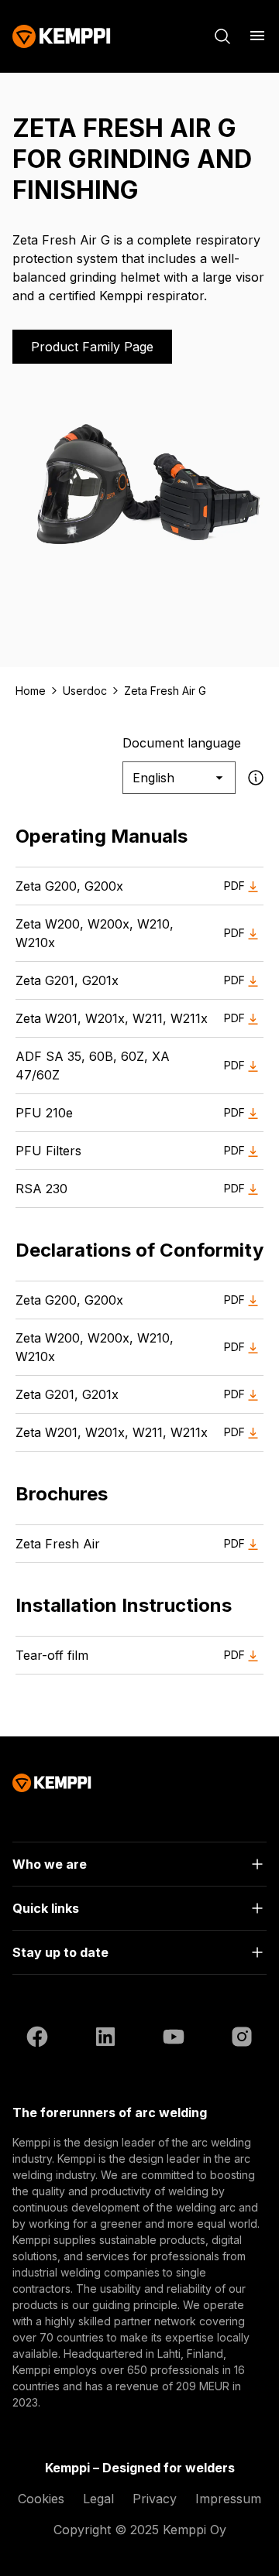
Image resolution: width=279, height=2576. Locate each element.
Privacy (155, 2499)
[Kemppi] (62, 36)
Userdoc (85, 691)
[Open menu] (257, 36)
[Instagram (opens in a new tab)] (242, 2039)
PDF (234, 886)
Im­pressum (228, 2499)
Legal (98, 2499)
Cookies (41, 2499)
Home (31, 691)
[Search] (222, 36)
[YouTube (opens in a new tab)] (174, 2039)
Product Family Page (92, 347)
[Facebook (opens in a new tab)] (37, 2039)
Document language (182, 743)
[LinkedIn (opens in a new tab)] (105, 2039)
